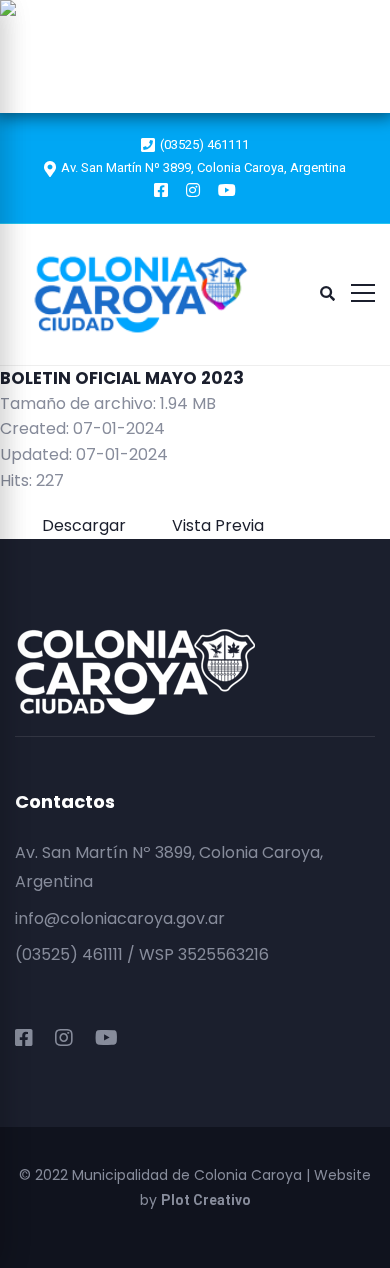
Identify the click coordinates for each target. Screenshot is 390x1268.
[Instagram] (64, 1038)
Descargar (185, 17)
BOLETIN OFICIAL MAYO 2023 (122, 378)
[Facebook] (24, 1038)
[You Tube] (106, 1038)
